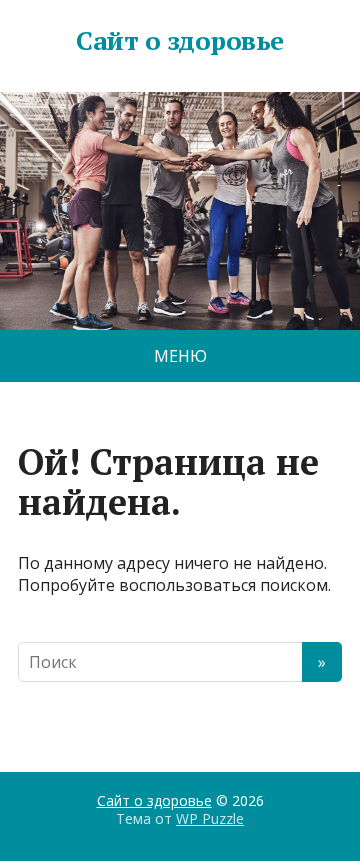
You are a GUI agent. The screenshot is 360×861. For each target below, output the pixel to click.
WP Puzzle (210, 818)
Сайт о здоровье (179, 41)
